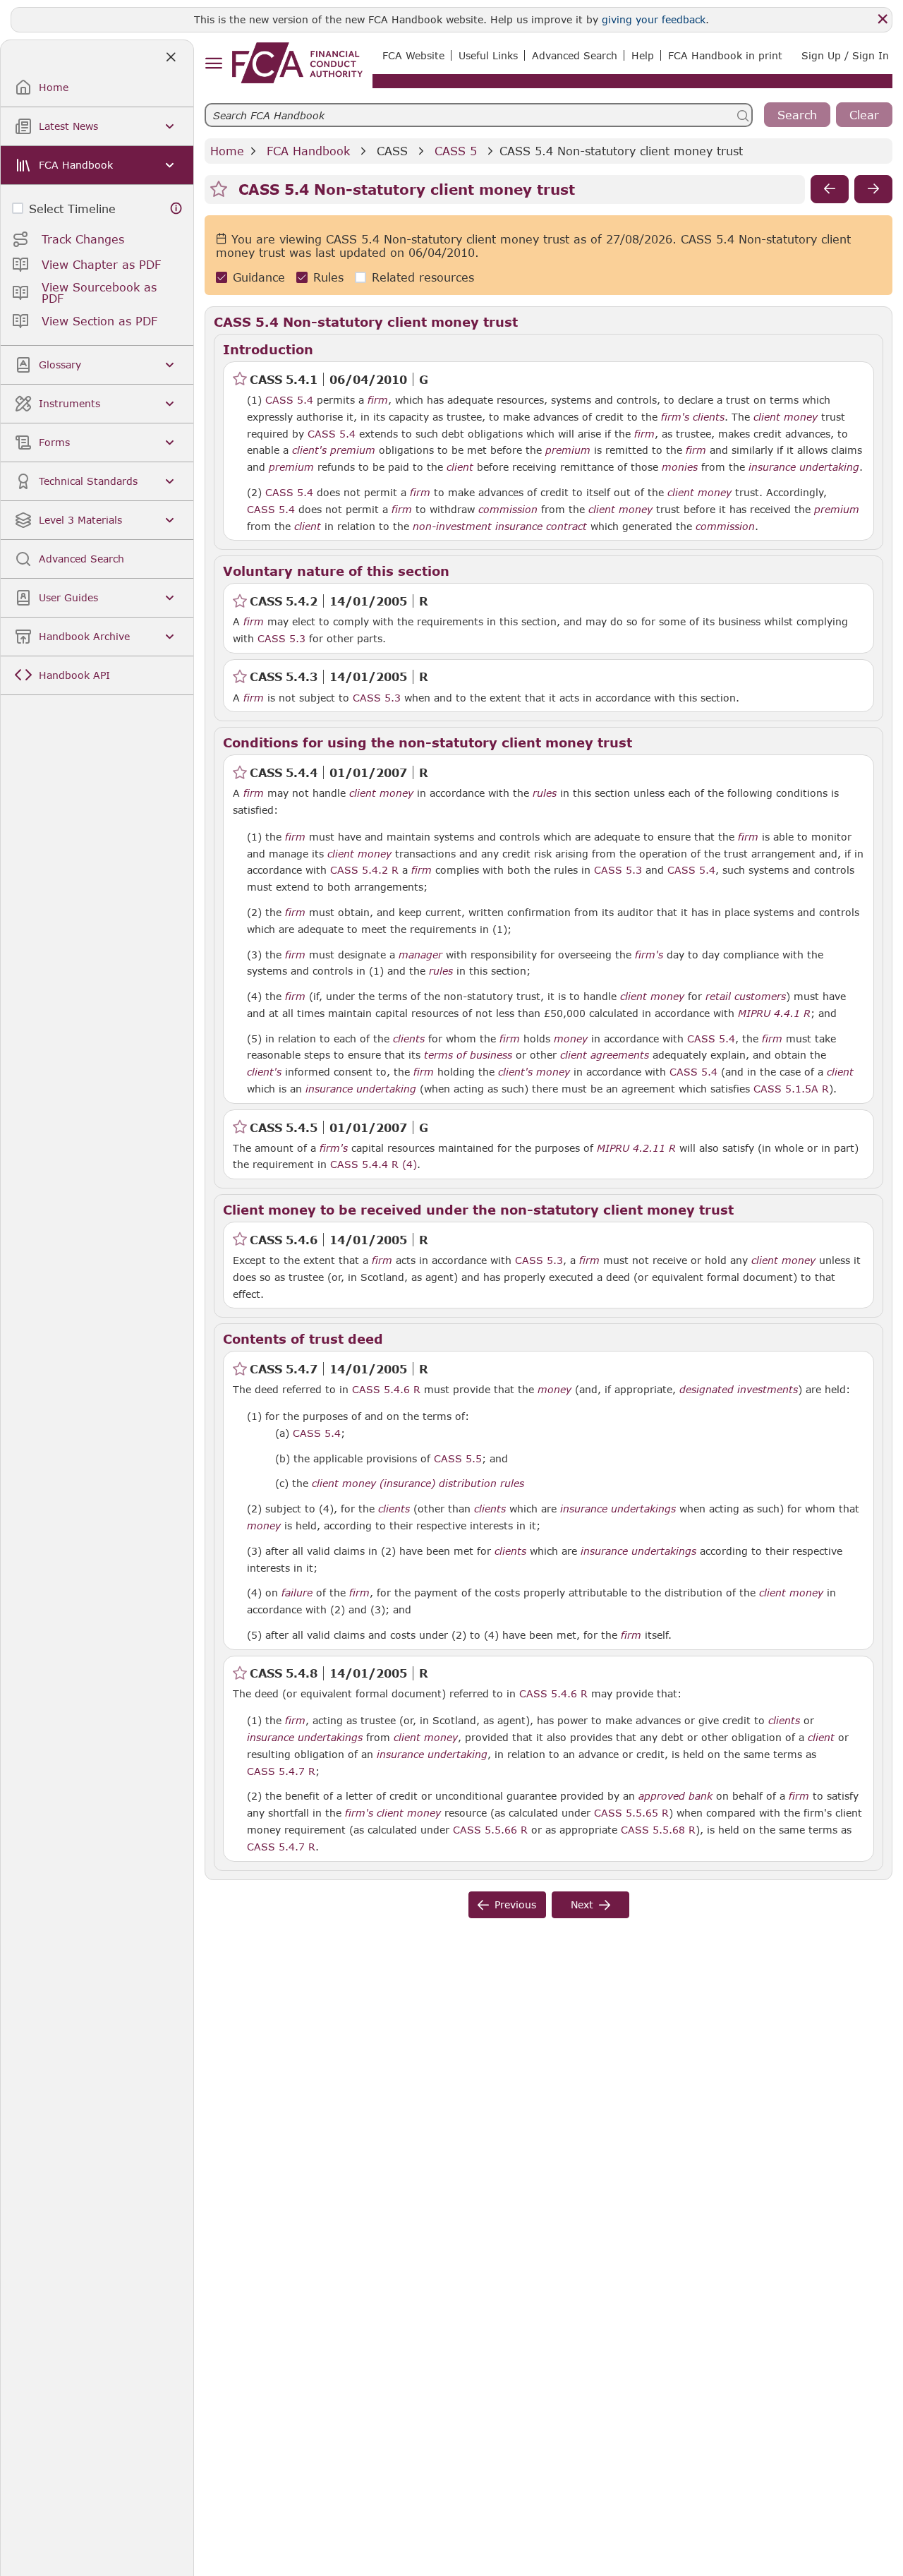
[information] (176, 209)
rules (545, 793)
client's (309, 450)
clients (709, 417)
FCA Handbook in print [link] (725, 55)
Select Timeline (72, 209)
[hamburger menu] (213, 64)
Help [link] (643, 55)
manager (420, 955)
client (460, 467)
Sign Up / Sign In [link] (845, 55)
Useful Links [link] (488, 55)
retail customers (746, 997)
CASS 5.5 (458, 1458)
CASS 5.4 (289, 399)
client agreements (605, 1055)
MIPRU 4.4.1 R (774, 1013)
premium (353, 450)
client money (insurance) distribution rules (418, 1483)
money (571, 1039)
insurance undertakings (618, 1509)
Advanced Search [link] (575, 55)
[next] (873, 189)
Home (227, 151)
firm (378, 400)
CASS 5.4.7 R (281, 1771)
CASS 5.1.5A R (791, 1088)
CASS (392, 151)
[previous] (830, 189)
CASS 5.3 (281, 638)
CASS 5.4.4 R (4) (374, 1164)
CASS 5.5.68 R (658, 1829)
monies (680, 467)
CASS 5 (456, 151)
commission (508, 510)
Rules (328, 277)
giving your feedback (654, 19)
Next (582, 1904)
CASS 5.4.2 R (364, 869)
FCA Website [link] (413, 55)
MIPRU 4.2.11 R (636, 1148)
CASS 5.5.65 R (631, 1812)
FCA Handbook (308, 151)
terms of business (468, 1055)
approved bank (675, 1796)
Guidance (259, 277)
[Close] (883, 19)
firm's (675, 417)
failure (297, 1593)
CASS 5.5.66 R (490, 1829)
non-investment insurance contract (500, 526)
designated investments (739, 1390)
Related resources (423, 277)
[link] (297, 63)
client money (786, 417)
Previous (515, 1904)
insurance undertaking (804, 467)
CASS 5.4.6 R (386, 1389)
